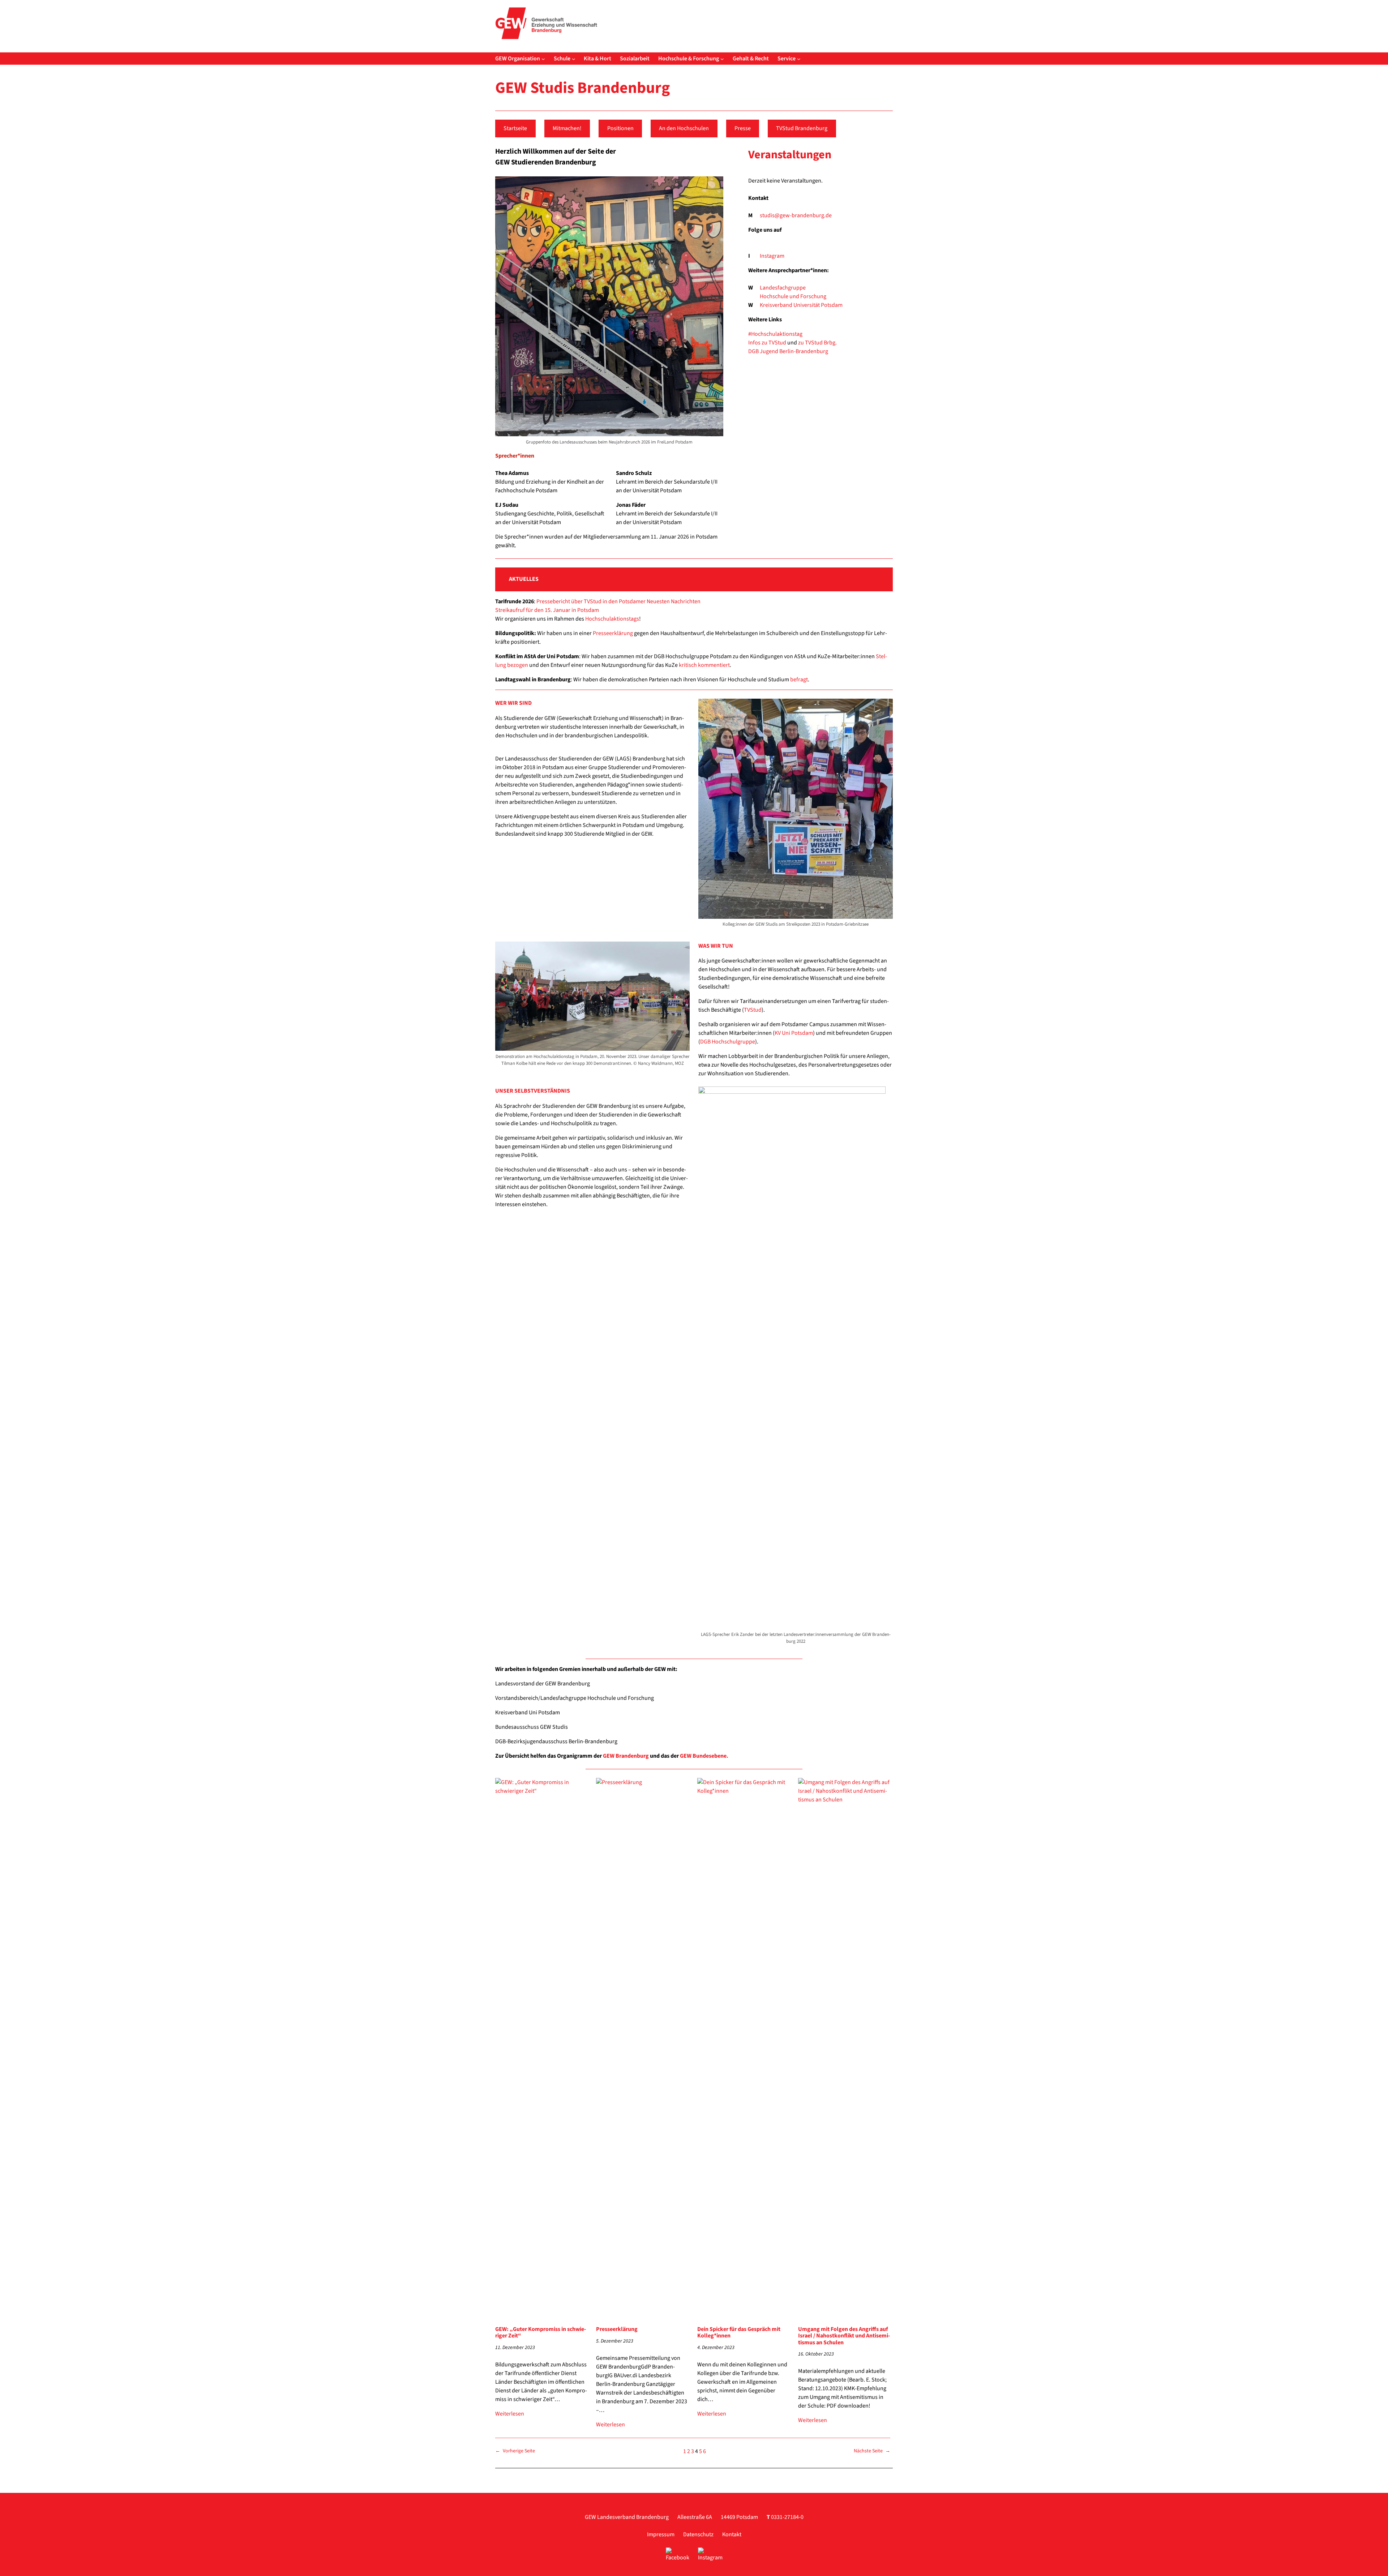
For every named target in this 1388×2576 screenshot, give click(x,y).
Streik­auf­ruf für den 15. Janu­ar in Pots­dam (547, 610)
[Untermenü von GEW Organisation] (543, 59)
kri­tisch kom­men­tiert (704, 665)
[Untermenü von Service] (799, 59)
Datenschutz (698, 2534)
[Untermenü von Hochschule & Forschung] (722, 59)
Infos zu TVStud (767, 343)
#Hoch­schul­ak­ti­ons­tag (775, 334)
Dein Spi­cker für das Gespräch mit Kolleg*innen (739, 2333)
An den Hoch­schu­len (684, 128)
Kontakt (732, 2534)
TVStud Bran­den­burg (802, 128)
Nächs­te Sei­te (872, 2451)
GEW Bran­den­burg (626, 1756)
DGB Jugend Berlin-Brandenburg (788, 351)
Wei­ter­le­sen (510, 2414)
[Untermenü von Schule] (574, 59)
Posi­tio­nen (620, 128)
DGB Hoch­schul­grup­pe (728, 1042)
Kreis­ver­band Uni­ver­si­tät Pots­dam (801, 305)
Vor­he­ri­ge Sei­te (515, 2451)
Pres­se (743, 128)
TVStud (753, 1010)
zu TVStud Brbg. (817, 343)
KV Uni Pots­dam (794, 1033)
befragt (799, 680)
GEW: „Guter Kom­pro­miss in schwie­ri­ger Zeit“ (541, 2333)
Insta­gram (772, 256)
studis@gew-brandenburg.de (796, 215)
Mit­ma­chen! (567, 128)
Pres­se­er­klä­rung (613, 633)
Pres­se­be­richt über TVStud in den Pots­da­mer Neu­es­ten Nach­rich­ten (618, 601)
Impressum (661, 2534)
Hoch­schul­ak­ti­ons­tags (612, 619)
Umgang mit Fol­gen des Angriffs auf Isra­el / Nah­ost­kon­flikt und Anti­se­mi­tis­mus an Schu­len (844, 2336)
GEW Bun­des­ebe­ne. (704, 1756)
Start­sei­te (515, 128)
